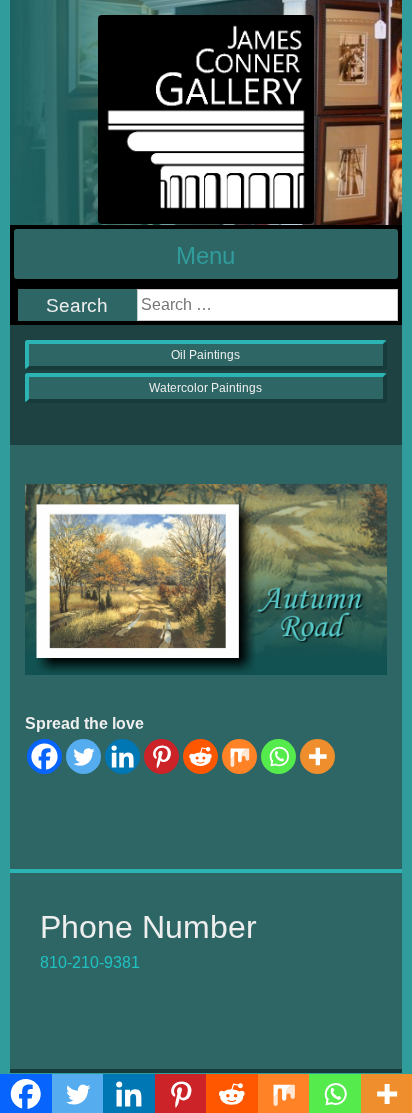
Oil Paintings (205, 355)
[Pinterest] (161, 756)
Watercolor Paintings (205, 388)
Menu (205, 255)
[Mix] (239, 756)
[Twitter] (83, 756)
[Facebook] (44, 756)
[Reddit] (200, 756)
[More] (317, 756)
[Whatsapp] (278, 756)
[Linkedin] (122, 756)
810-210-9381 (90, 962)
